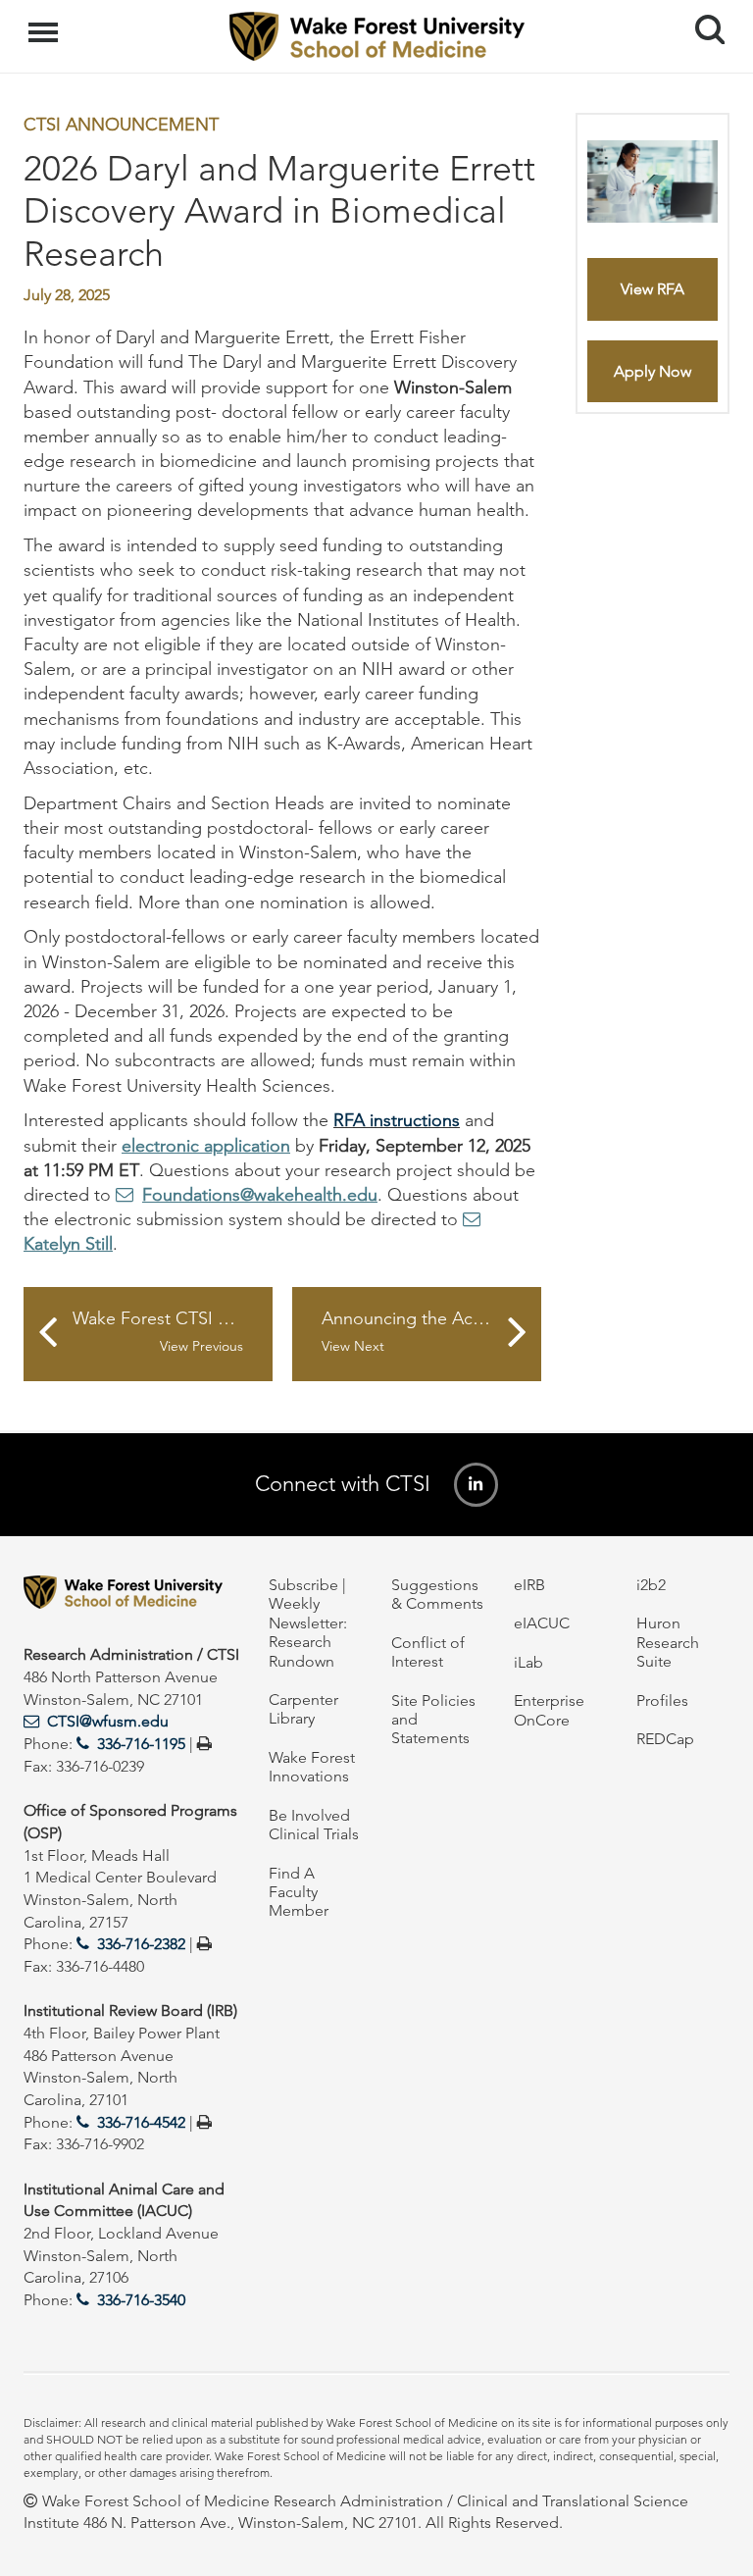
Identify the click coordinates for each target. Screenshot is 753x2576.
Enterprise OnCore (549, 1710)
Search (703, 12)
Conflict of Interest (428, 1652)
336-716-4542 (141, 2122)
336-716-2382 (141, 1944)
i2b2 (651, 1585)
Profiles (662, 1700)
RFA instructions (397, 1120)
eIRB (529, 1585)
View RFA (653, 289)
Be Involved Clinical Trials (314, 1825)
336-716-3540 (141, 2300)
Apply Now (653, 371)
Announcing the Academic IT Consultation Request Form (431, 1332)
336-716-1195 (141, 1744)
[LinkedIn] (476, 1485)
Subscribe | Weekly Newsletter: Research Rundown (308, 1623)
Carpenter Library (303, 1709)
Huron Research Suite (668, 1642)
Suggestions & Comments (437, 1594)
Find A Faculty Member (299, 1892)
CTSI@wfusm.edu (108, 1721)
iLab (528, 1662)
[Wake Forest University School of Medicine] (131, 1596)
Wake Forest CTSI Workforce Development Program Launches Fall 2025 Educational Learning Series (173, 1332)
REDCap (665, 1739)
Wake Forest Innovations (312, 1767)
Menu (46, 22)
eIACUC (542, 1623)
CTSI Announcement (121, 125)
